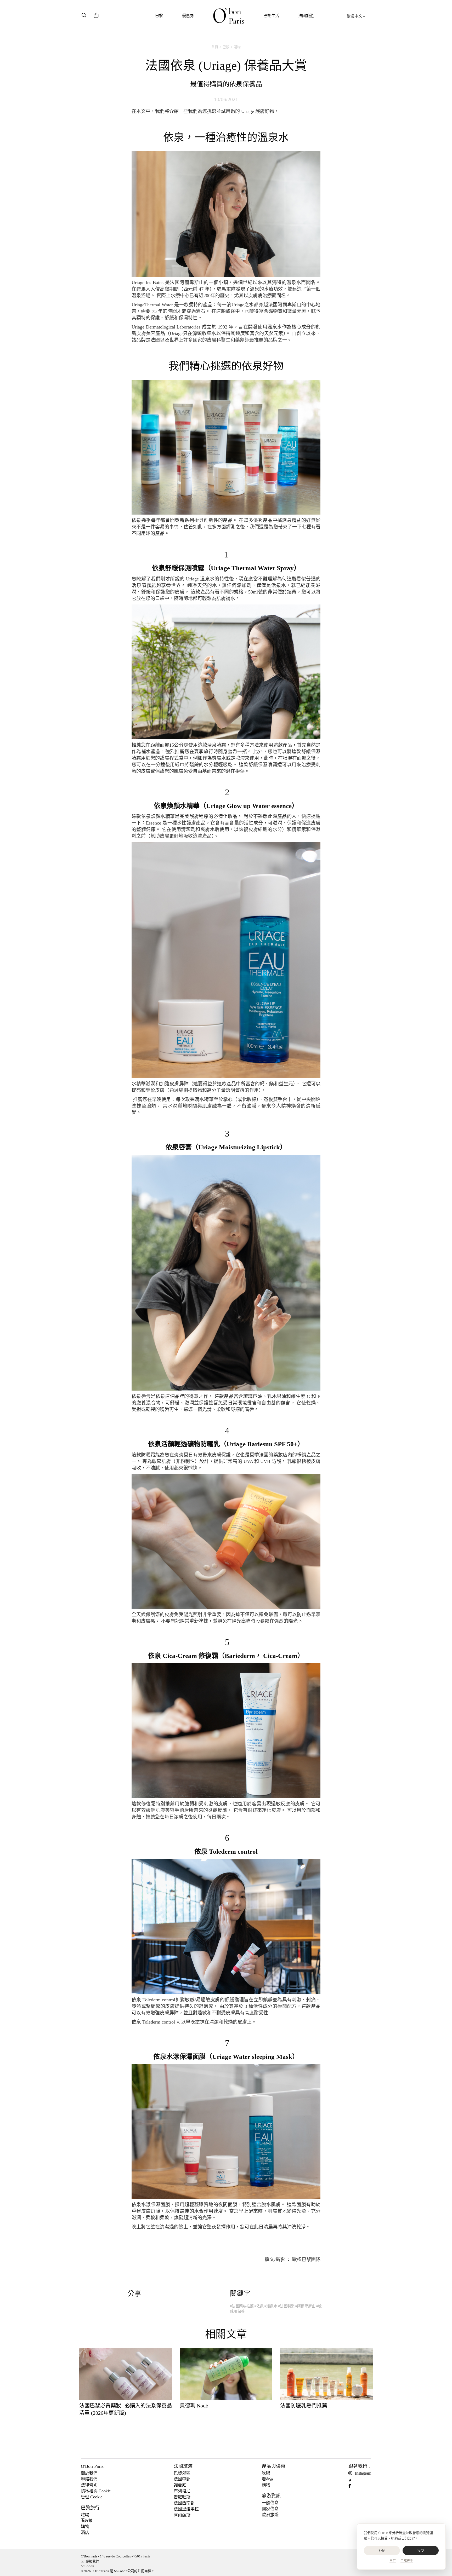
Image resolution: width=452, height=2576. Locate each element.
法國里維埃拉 (186, 2509)
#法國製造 (286, 2306)
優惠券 (188, 16)
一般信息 (270, 2503)
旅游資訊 (271, 2496)
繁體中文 (354, 16)
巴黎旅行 (90, 2508)
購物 (237, 47)
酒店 (85, 2532)
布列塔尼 (182, 2491)
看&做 (87, 2520)
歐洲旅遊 (270, 2515)
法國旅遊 (306, 16)
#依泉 (259, 2306)
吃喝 (85, 2515)
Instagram (363, 2473)
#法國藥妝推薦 (242, 2306)
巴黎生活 (271, 16)
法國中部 (182, 2479)
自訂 (393, 2561)
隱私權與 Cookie (96, 2491)
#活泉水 (271, 2306)
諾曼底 (180, 2485)
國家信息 (270, 2509)
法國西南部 (184, 2503)
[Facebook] (352, 2486)
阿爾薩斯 (182, 2515)
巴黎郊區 (182, 2473)
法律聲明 (89, 2485)
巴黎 (159, 16)
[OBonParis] (229, 16)
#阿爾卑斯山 (305, 2306)
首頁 (215, 47)
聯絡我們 (89, 2479)
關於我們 (89, 2473)
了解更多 (407, 2561)
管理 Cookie (92, 2497)
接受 (421, 2551)
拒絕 (382, 2551)
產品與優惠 (274, 2466)
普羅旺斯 (182, 2497)
